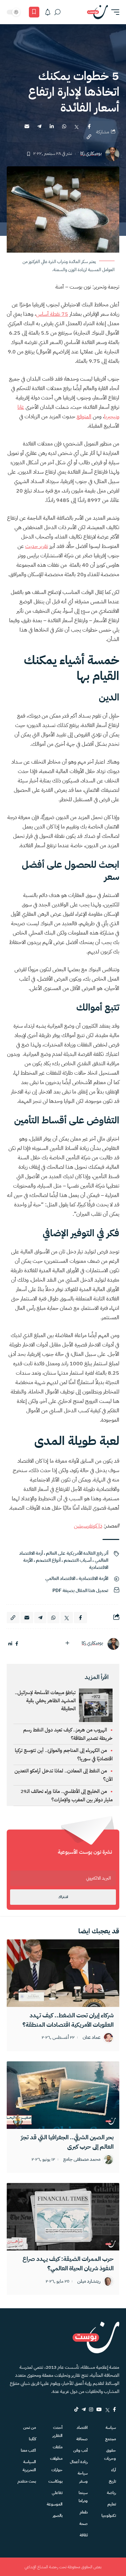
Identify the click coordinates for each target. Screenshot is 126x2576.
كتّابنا (32, 2439)
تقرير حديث (37, 546)
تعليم (112, 2504)
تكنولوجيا (109, 2516)
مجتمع (111, 2439)
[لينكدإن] (10, 1644)
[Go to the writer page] (113, 1644)
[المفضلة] (34, 12)
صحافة (82, 2439)
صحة (83, 2524)
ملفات (57, 2447)
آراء (114, 2470)
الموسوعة (54, 2504)
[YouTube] (99, 2409)
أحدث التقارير (57, 2432)
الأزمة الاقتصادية (93, 1578)
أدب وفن (80, 2450)
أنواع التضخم (48, 1560)
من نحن (30, 2428)
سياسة (111, 2428)
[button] (114, 12)
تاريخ (112, 2481)
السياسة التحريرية (29, 2466)
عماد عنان (92, 2038)
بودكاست (55, 2481)
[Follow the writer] (67, 1643)
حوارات (57, 2470)
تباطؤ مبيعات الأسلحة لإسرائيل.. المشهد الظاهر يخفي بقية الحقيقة (45, 1701)
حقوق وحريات (110, 2454)
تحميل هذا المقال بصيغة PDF (80, 1591)
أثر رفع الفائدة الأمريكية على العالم (77, 1553)
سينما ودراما (83, 2497)
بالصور (57, 2516)
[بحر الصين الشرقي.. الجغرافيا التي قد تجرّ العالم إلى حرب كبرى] (63, 2095)
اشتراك (63, 1897)
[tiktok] (76, 2409)
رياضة (111, 2493)
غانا (21, 407)
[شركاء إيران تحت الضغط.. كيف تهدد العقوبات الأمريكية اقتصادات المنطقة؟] (63, 1973)
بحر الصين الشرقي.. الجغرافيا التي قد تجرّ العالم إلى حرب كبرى (67, 2142)
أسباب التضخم (78, 1560)
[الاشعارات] (48, 12)
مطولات (56, 2458)
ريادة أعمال (79, 2462)
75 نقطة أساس (52, 314)
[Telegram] (84, 2409)
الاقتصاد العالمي (60, 1578)
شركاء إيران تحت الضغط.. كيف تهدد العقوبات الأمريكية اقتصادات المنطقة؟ (68, 2020)
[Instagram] (91, 2409)
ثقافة (84, 2535)
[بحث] (57, 12)
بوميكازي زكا (91, 154)
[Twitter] (107, 2409)
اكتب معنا (28, 2450)
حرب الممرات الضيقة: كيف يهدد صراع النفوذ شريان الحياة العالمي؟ (68, 2263)
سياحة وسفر (83, 2477)
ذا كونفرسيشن (88, 1526)
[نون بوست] (97, 12)
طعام (84, 2512)
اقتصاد (82, 2428)
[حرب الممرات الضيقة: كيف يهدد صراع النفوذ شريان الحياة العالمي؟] (63, 2217)
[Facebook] (114, 2409)
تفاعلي (57, 2493)
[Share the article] (89, 126)
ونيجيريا (112, 417)
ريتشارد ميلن (89, 2282)
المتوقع (84, 417)
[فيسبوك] (17, 1644)
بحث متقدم (27, 2481)
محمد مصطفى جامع (82, 2160)
